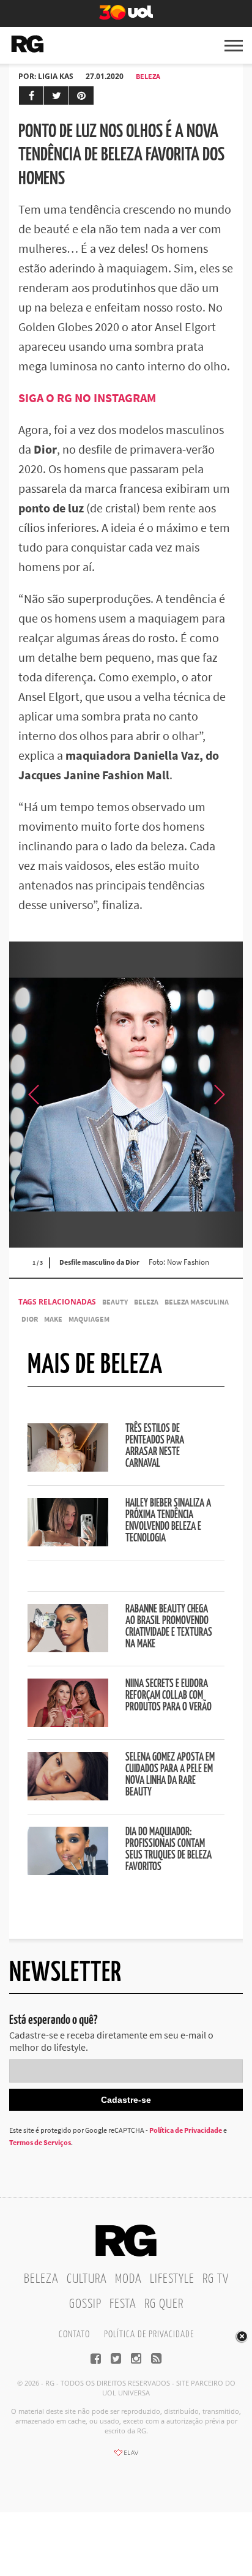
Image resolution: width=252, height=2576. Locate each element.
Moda (128, 2279)
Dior (30, 1319)
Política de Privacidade (186, 2130)
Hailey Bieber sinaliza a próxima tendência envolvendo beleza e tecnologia (168, 1521)
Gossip (85, 2304)
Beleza (148, 76)
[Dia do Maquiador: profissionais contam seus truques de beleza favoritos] (68, 1871)
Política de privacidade (149, 2334)
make (53, 1319)
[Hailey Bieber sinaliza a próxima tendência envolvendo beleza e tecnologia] (68, 1543)
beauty (115, 1302)
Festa (123, 2304)
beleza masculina (197, 1302)
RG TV (216, 2279)
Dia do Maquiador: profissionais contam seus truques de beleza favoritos (169, 1850)
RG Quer (164, 2304)
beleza (146, 1302)
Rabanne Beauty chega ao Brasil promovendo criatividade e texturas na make (169, 1627)
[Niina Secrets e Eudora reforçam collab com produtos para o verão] (68, 1723)
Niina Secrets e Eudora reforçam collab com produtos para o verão (169, 1696)
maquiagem (89, 1319)
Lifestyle (172, 2279)
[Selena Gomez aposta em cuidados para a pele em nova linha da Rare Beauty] (68, 1797)
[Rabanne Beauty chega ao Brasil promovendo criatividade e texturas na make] (68, 1649)
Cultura (87, 2279)
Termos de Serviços (40, 2142)
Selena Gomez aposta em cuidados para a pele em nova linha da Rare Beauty (170, 1775)
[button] (218, 1095)
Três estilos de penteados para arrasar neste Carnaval (155, 1446)
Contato (74, 2334)
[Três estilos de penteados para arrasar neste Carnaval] (68, 1468)
